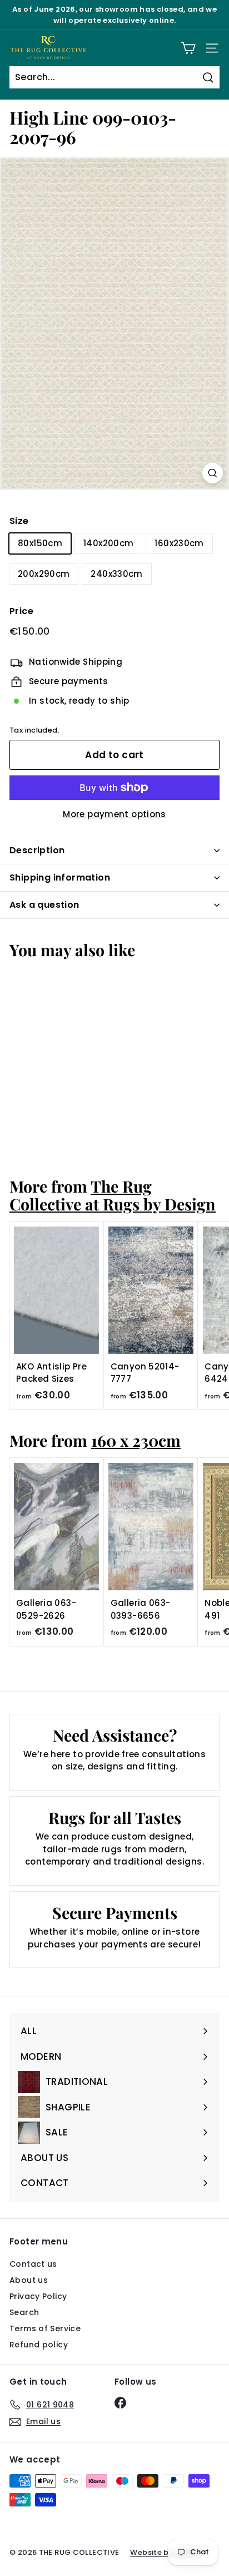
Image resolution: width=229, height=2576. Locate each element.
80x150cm (40, 543)
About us (29, 2280)
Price (21, 611)
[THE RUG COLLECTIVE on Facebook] (120, 2403)
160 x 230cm (136, 1440)
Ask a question (44, 905)
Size (19, 521)
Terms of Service (45, 2328)
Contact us (33, 2264)
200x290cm (44, 574)
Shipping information (60, 877)
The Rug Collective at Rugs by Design (113, 1195)
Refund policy (39, 2345)
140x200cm (108, 543)
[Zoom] (213, 473)
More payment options (114, 814)
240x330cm (116, 574)
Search (24, 2312)
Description (37, 850)
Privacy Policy (38, 2296)
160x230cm (179, 543)
